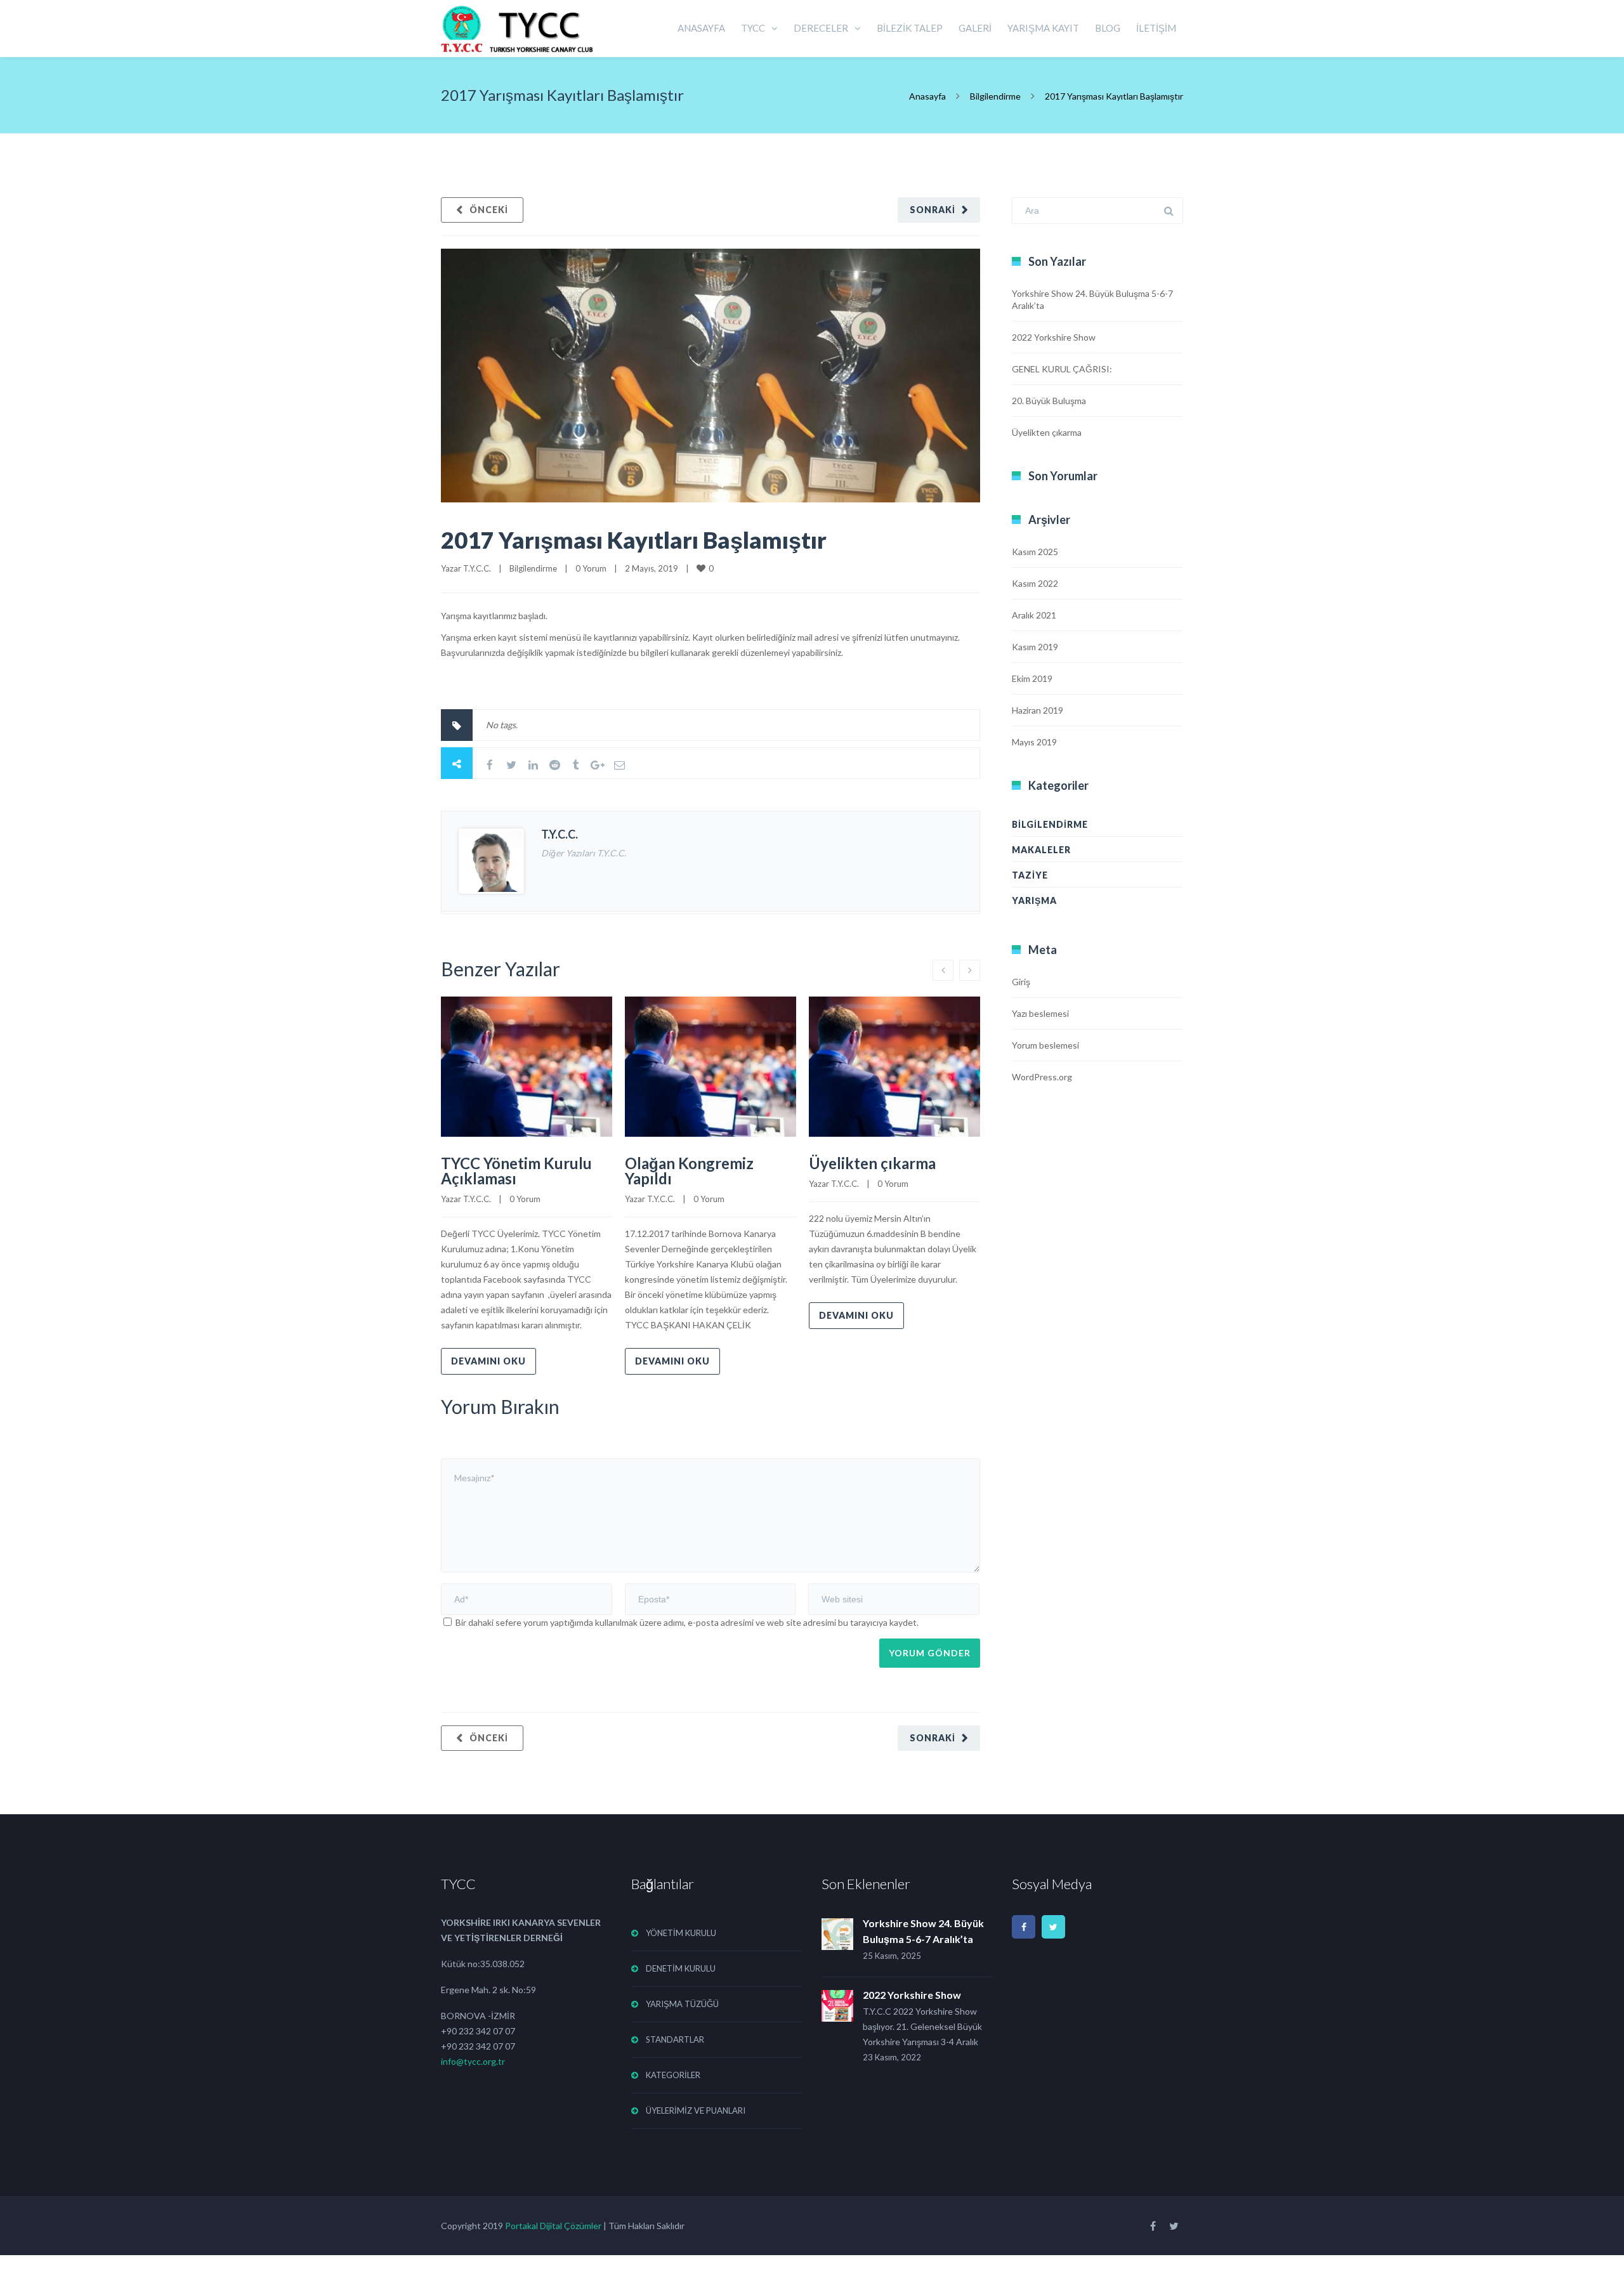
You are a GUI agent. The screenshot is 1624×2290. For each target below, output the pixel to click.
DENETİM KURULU (681, 1968)
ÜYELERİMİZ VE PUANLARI (696, 2110)
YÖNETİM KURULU (681, 1933)
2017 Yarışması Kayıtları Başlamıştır (634, 540)
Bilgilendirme (995, 96)
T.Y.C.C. (477, 568)
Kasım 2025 (1035, 552)
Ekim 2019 (1032, 678)
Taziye (1030, 875)
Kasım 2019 (1035, 647)
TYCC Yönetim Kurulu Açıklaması (516, 1171)
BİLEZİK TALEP (910, 28)
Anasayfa (927, 96)
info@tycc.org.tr (473, 2061)
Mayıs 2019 (1034, 742)
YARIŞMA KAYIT (1043, 28)
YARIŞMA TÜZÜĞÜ (682, 2004)
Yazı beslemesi (1040, 1013)
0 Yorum (591, 568)
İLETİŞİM (1156, 28)
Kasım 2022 (1035, 583)
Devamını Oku (488, 1361)
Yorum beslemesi (1045, 1045)
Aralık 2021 (1034, 615)
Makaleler (1041, 850)
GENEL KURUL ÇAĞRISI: (1062, 369)
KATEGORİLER (673, 2075)
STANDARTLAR (675, 2039)
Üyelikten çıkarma (872, 1163)
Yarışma (1034, 900)
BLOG (1108, 28)
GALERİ (975, 28)
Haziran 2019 (1038, 710)
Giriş (1021, 982)
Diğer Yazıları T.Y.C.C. (584, 853)
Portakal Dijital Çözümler (553, 2226)
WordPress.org (1042, 1077)
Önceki (489, 210)
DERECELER (821, 28)
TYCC (753, 28)
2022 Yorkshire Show (1054, 337)
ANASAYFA (701, 28)
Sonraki (933, 210)
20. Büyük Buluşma (1049, 401)
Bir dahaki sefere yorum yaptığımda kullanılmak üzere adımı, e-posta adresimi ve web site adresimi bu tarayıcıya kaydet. (687, 1622)
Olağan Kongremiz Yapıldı (689, 1171)
